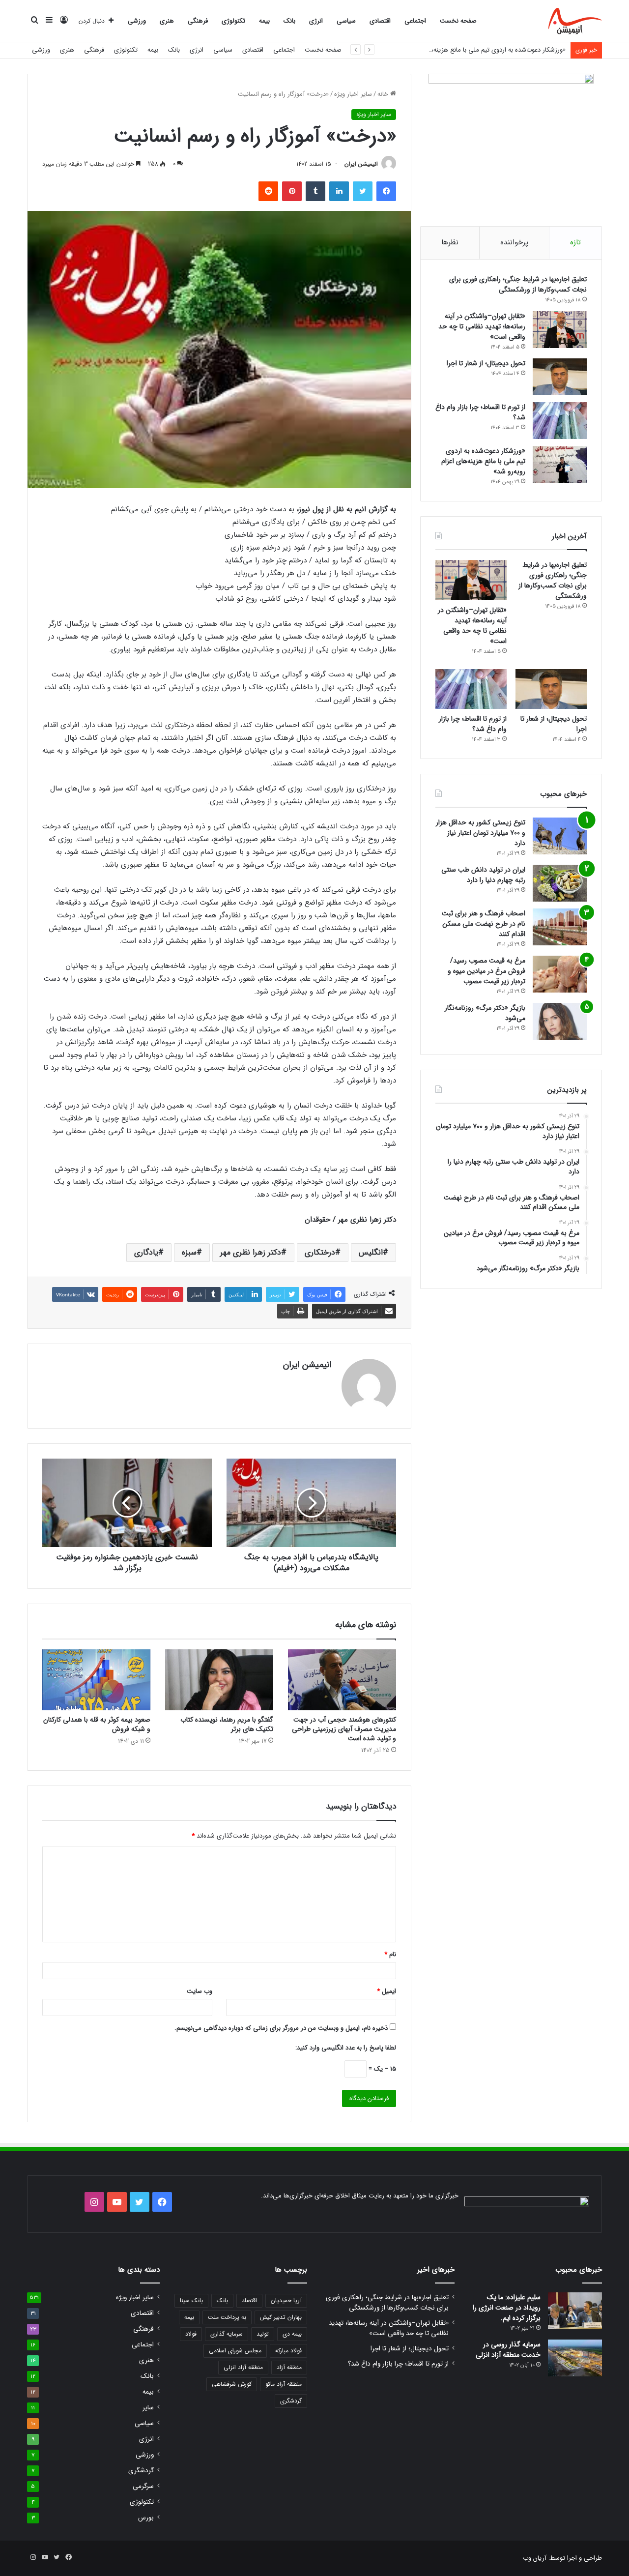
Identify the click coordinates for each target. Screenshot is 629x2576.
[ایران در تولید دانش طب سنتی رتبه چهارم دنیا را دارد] (560, 883)
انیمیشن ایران (361, 164)
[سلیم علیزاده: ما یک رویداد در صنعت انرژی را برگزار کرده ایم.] (575, 2311)
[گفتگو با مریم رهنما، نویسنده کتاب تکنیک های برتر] (219, 1680)
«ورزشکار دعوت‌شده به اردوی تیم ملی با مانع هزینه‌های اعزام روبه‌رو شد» (472, 50)
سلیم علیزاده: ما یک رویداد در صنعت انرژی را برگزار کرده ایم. (507, 2308)
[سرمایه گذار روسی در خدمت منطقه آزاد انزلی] (575, 2358)
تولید (263, 2334)
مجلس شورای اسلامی (235, 2351)
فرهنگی (198, 21)
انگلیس (371, 1252)
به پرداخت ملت (227, 2317)
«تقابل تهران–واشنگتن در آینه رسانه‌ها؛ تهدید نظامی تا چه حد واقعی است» (482, 326)
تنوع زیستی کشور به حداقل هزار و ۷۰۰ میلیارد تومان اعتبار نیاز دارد (481, 833)
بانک (289, 21)
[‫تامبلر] (315, 191)
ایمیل (386, 1991)
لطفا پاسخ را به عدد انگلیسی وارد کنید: (346, 2048)
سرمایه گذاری (227, 2334)
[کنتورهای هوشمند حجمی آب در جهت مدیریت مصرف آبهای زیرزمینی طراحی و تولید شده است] (342, 1680)
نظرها (450, 242)
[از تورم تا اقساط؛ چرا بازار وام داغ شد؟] (560, 421)
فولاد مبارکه (288, 2351)
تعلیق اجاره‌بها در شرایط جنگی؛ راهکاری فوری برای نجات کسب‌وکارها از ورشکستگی (518, 284)
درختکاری (320, 1252)
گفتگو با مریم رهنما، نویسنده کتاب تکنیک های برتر (227, 1724)
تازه (575, 242)
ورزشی (137, 21)
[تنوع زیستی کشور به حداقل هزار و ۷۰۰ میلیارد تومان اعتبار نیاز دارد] (560, 836)
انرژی (316, 21)
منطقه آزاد (289, 2367)
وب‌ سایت (200, 1991)
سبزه (189, 1252)
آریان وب (535, 2558)
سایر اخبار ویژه (353, 94)
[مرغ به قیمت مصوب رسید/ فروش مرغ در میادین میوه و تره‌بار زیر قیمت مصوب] (560, 974)
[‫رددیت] (268, 191)
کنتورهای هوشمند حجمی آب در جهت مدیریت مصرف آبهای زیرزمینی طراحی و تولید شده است (344, 1729)
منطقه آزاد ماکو (284, 2384)
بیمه (264, 21)
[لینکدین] (339, 191)
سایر (148, 2408)
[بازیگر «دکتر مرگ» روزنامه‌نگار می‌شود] (560, 1021)
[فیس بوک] (386, 191)
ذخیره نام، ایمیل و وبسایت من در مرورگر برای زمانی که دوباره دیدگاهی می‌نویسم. (281, 2028)
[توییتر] (363, 191)
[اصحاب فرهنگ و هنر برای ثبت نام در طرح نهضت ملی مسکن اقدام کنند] (560, 927)
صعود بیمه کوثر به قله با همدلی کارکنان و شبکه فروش (97, 1724)
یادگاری (146, 1252)
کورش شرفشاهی (232, 2384)
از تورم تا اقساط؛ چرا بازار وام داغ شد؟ (480, 412)
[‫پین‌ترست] (292, 191)
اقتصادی (380, 21)
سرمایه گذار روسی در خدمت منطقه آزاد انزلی (508, 2350)
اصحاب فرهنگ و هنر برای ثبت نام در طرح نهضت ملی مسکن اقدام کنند (484, 924)
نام (390, 1954)
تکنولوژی (233, 21)
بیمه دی (292, 2334)
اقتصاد (249, 2300)
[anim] (575, 21)
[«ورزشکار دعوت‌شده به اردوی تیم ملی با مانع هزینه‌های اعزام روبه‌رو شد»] (560, 464)
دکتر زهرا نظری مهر (251, 1252)
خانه (384, 94)
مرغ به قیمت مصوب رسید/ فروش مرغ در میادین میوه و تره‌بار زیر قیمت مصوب (486, 971)
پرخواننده (514, 242)
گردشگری (291, 2401)
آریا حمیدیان (286, 2300)
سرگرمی (143, 2486)
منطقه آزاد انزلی (243, 2367)
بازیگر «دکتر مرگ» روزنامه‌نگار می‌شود (485, 1013)
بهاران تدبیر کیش (281, 2317)
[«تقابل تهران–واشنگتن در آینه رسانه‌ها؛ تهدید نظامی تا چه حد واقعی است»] (560, 330)
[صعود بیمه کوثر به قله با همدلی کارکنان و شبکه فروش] (96, 1680)
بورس (146, 2518)
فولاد (191, 2334)
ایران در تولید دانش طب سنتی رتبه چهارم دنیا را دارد (483, 875)
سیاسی (346, 21)
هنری (167, 21)
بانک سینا (191, 2300)
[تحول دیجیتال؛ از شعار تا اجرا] (560, 377)
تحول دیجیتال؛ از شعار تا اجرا (486, 363)
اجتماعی (415, 21)
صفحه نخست (458, 21)
